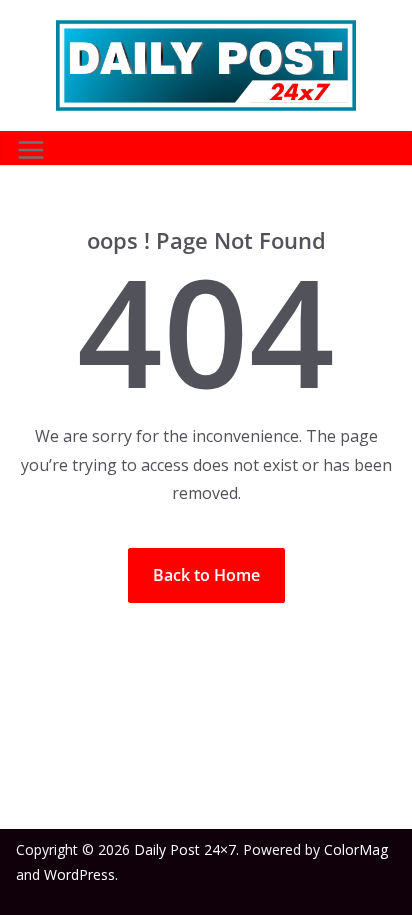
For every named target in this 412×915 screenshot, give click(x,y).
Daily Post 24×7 (185, 849)
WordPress (79, 874)
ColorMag (356, 849)
